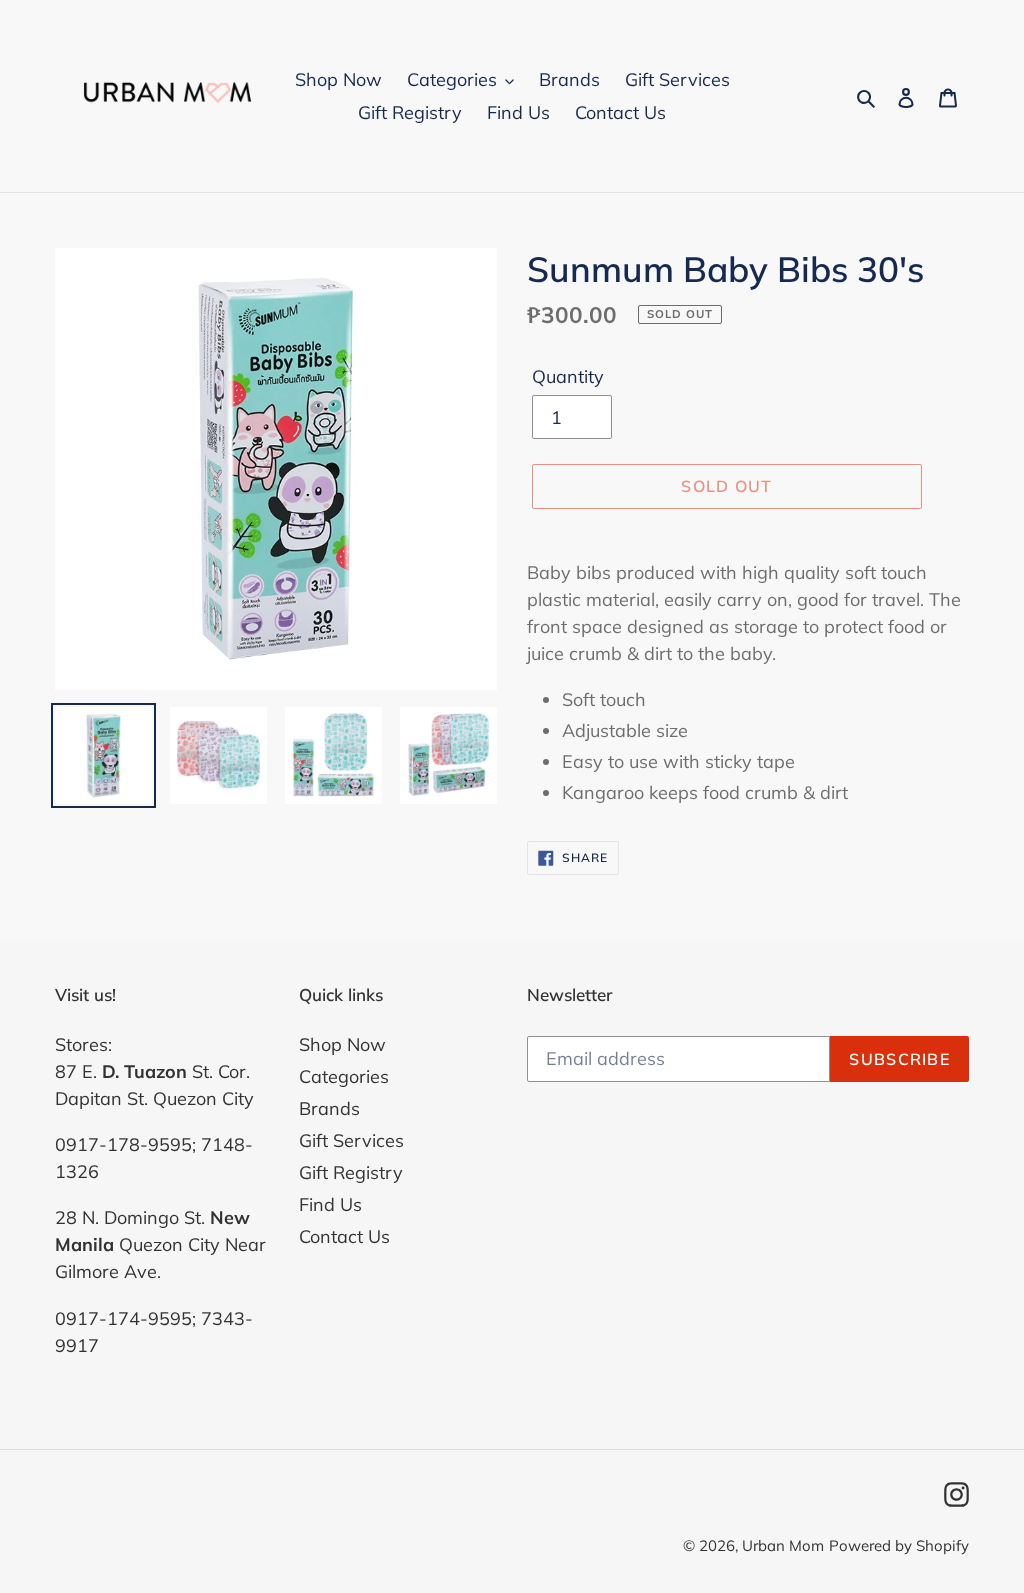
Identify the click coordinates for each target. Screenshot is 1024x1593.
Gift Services (351, 1140)
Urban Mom (783, 1545)
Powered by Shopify (899, 1545)
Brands (329, 1108)
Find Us (330, 1204)
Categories (344, 1076)
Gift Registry (351, 1172)
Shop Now (342, 1044)
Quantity (568, 376)
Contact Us (344, 1236)
